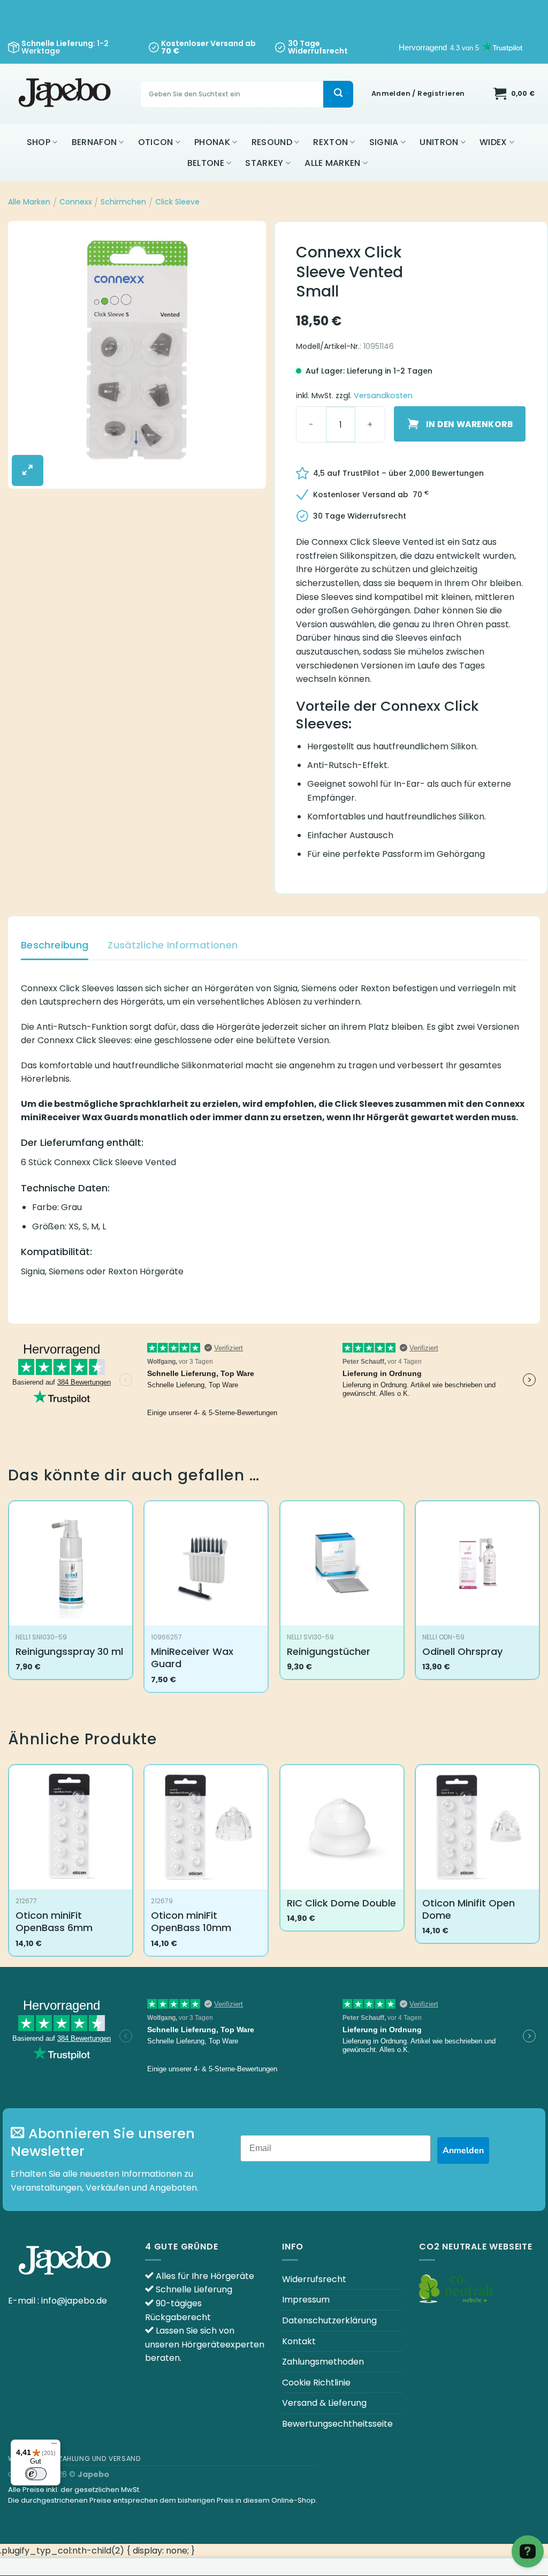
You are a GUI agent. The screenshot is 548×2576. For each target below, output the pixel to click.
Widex (493, 142)
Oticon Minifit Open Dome (469, 1909)
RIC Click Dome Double (341, 1903)
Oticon (156, 142)
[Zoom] (28, 470)
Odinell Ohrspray (462, 1651)
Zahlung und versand (100, 2459)
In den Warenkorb (469, 424)
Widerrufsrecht (314, 2279)
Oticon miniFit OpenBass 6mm (54, 1922)
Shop (39, 142)
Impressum (306, 2300)
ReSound (272, 142)
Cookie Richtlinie (316, 2383)
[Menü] (54, 2446)
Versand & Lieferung (324, 2403)
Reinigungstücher (329, 1651)
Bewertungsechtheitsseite (337, 2424)
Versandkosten (383, 396)
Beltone (206, 163)
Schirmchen (123, 202)
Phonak (212, 142)
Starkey (264, 163)
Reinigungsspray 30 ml (69, 1651)
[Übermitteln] (338, 94)
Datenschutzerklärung (329, 2320)
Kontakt (299, 2341)
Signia (384, 142)
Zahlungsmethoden (323, 2362)
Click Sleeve (177, 202)
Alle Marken (333, 163)
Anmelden (463, 2151)
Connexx (76, 202)
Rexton (330, 142)
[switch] (36, 2474)
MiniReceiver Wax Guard (192, 1658)
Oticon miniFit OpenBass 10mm (191, 1922)
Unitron (439, 142)
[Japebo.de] (66, 94)
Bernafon (94, 142)
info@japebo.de (74, 2301)
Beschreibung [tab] (55, 945)
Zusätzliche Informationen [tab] (173, 945)
